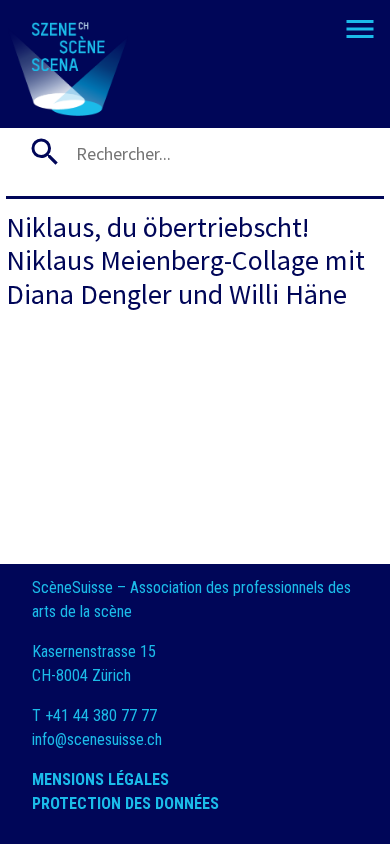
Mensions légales (102, 779)
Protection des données (127, 803)
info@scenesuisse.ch (97, 739)
